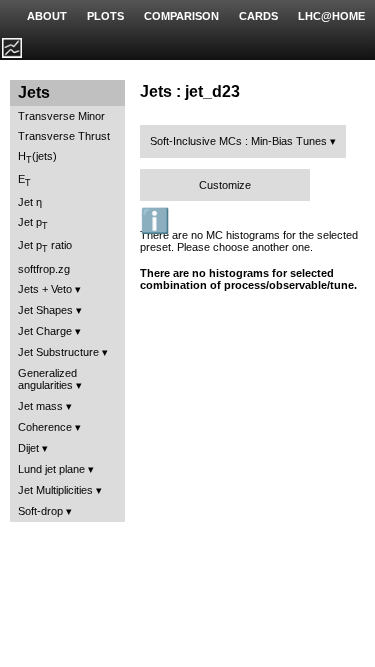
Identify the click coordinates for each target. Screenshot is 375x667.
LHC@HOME (331, 16)
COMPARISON (181, 16)
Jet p (33, 223)
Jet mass (40, 406)
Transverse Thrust (64, 136)
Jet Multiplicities (55, 490)
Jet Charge (45, 331)
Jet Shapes (45, 310)
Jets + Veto (45, 289)
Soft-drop (40, 511)
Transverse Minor (61, 116)
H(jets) (37, 157)
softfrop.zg (44, 269)
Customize (225, 185)
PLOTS (105, 16)
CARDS (258, 16)
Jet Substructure (58, 352)
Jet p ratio (45, 246)
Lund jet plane (51, 469)
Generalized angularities (47, 379)
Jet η (30, 202)
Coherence (45, 427)
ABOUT (47, 16)
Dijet (28, 448)
